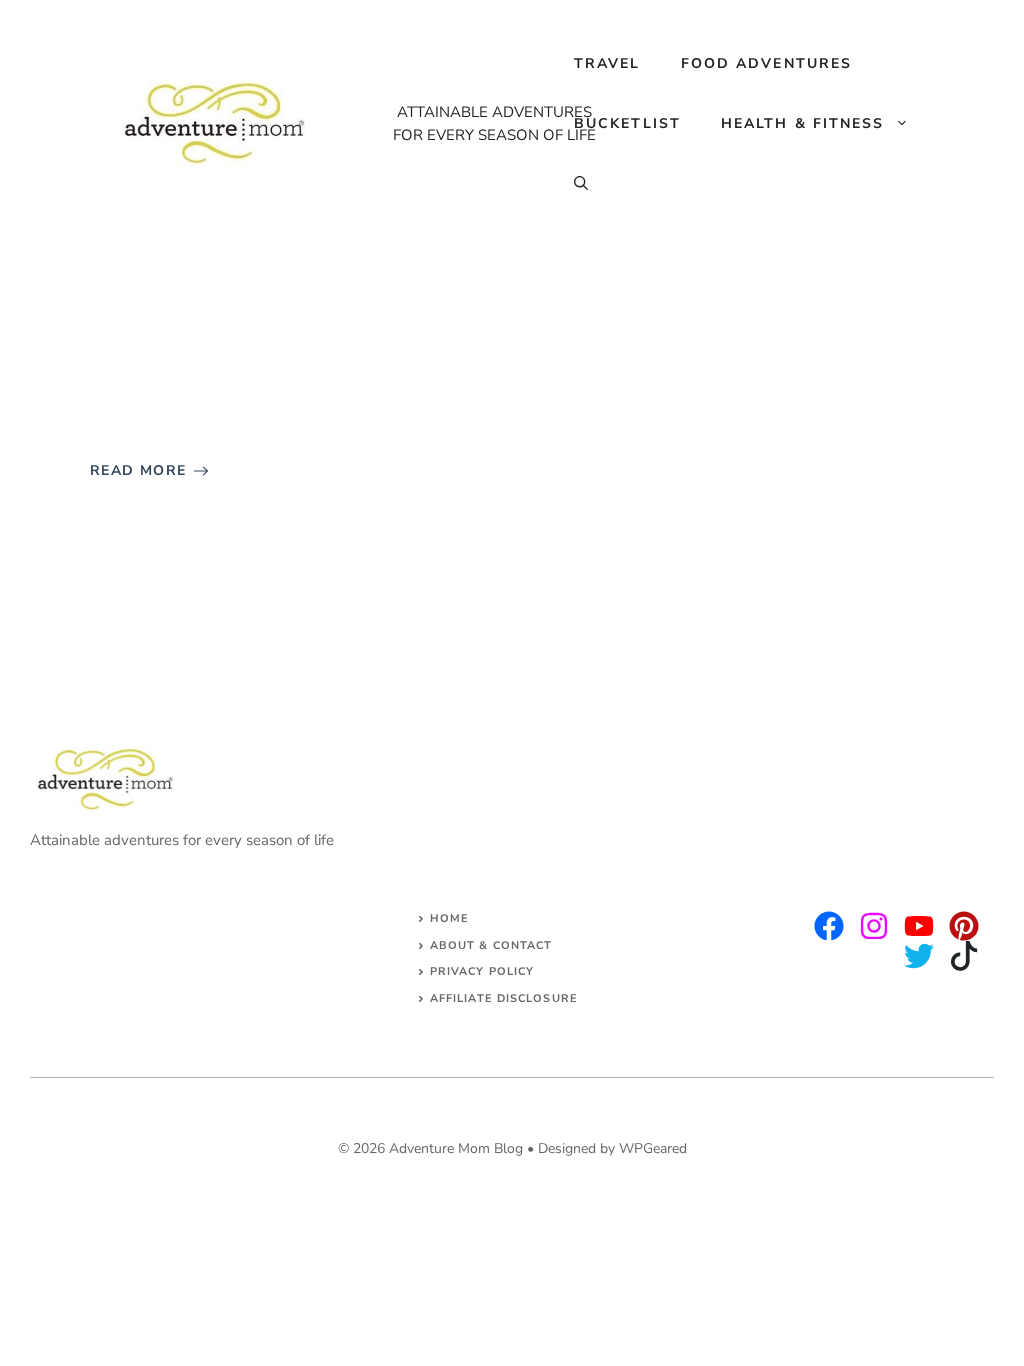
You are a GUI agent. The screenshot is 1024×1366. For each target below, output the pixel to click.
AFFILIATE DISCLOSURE (504, 998)
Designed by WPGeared (612, 1148)
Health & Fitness (803, 123)
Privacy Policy (482, 971)
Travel (607, 63)
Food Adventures (767, 63)
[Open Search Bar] (581, 184)
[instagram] (829, 926)
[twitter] (874, 926)
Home (449, 918)
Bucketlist (627, 123)
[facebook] (919, 926)
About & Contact (491, 945)
